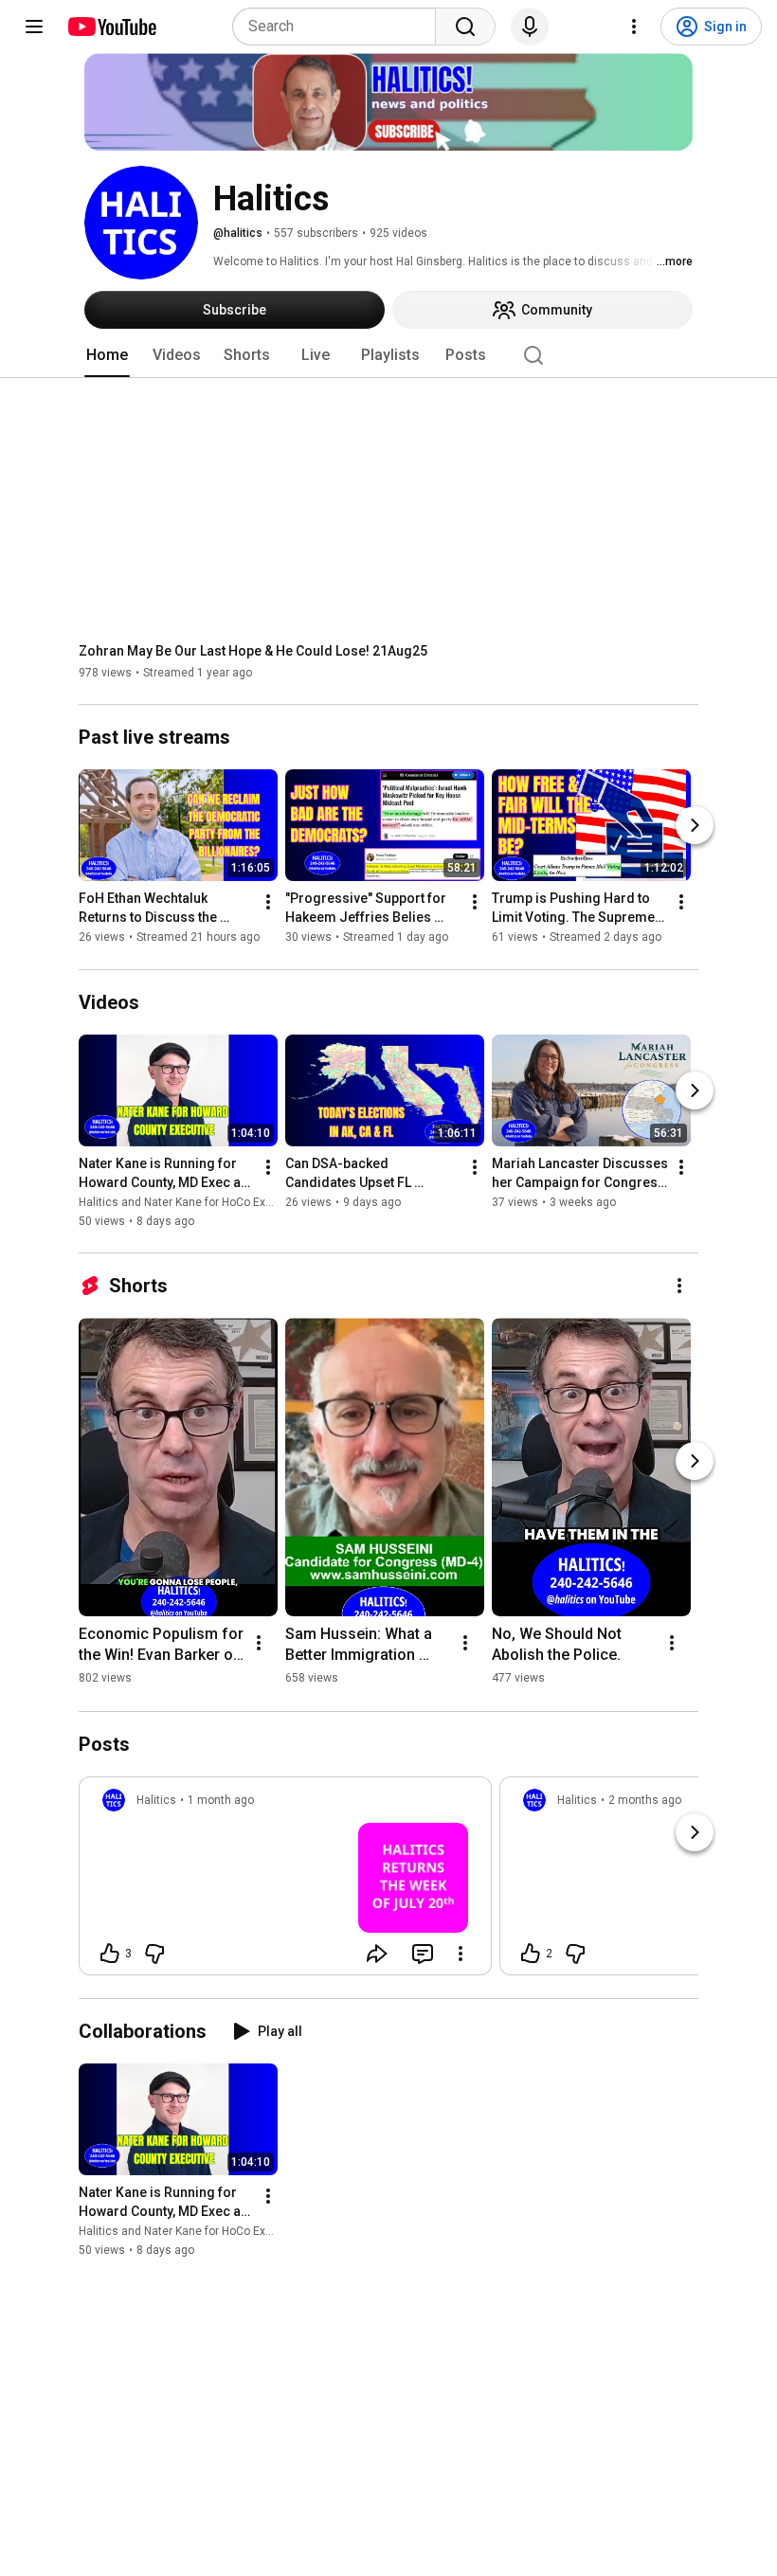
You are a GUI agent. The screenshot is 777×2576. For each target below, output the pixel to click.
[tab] (107, 355)
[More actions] (268, 903)
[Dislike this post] (154, 1954)
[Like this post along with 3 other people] (110, 1954)
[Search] (465, 27)
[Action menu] (461, 1954)
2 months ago (645, 1800)
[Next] (695, 826)
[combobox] (340, 27)
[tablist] (388, 355)
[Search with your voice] (530, 27)
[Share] (377, 1954)
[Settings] (634, 27)
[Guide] (34, 27)
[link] (285, 1882)
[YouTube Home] (111, 27)
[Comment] (423, 1954)
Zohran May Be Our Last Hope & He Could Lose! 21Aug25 (253, 651)
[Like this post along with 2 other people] (531, 1954)
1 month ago (221, 1800)
